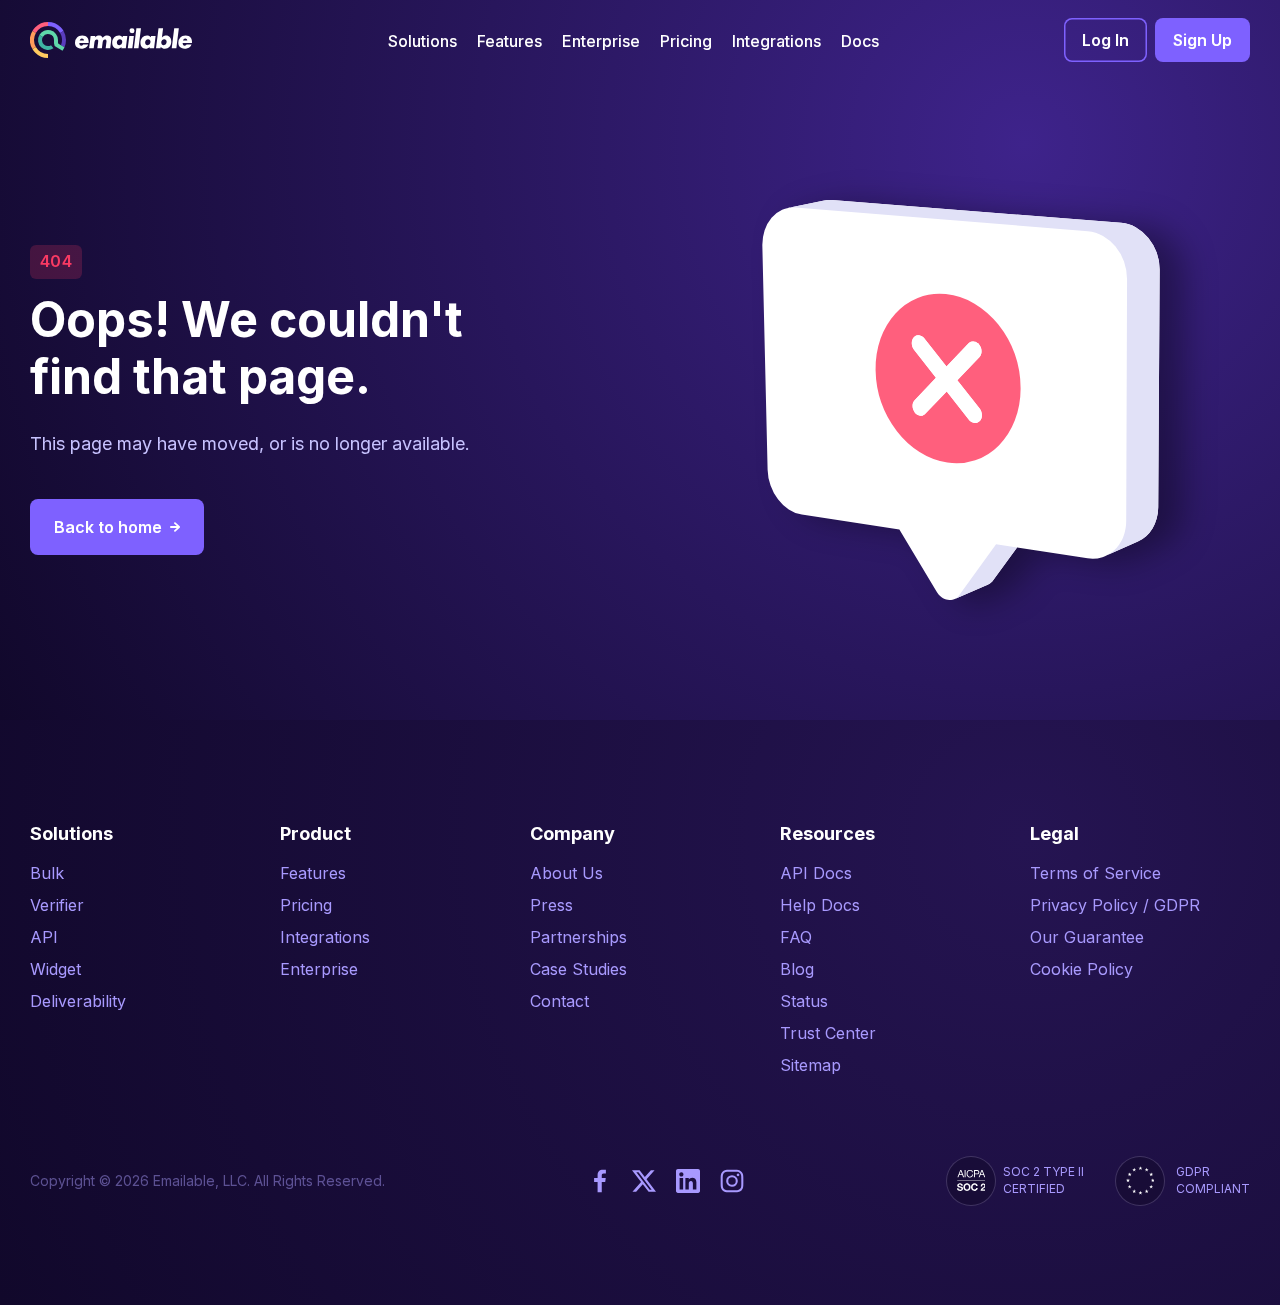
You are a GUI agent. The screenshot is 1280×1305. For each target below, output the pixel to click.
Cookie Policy (1081, 969)
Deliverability (78, 1001)
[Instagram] (732, 1181)
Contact (559, 1001)
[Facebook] (600, 1181)
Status (804, 1001)
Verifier (57, 905)
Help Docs (820, 905)
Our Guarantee (1087, 937)
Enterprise (319, 969)
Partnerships (578, 937)
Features (313, 873)
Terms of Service (1095, 873)
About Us (566, 873)
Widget (55, 969)
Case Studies (578, 969)
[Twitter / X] (644, 1181)
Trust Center (828, 1033)
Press (551, 905)
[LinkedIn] (688, 1181)
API (44, 937)
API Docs (816, 873)
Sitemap (810, 1065)
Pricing (306, 905)
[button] (422, 40)
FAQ (796, 937)
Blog (797, 969)
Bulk (47, 873)
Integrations (325, 937)
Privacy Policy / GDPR (1115, 905)
